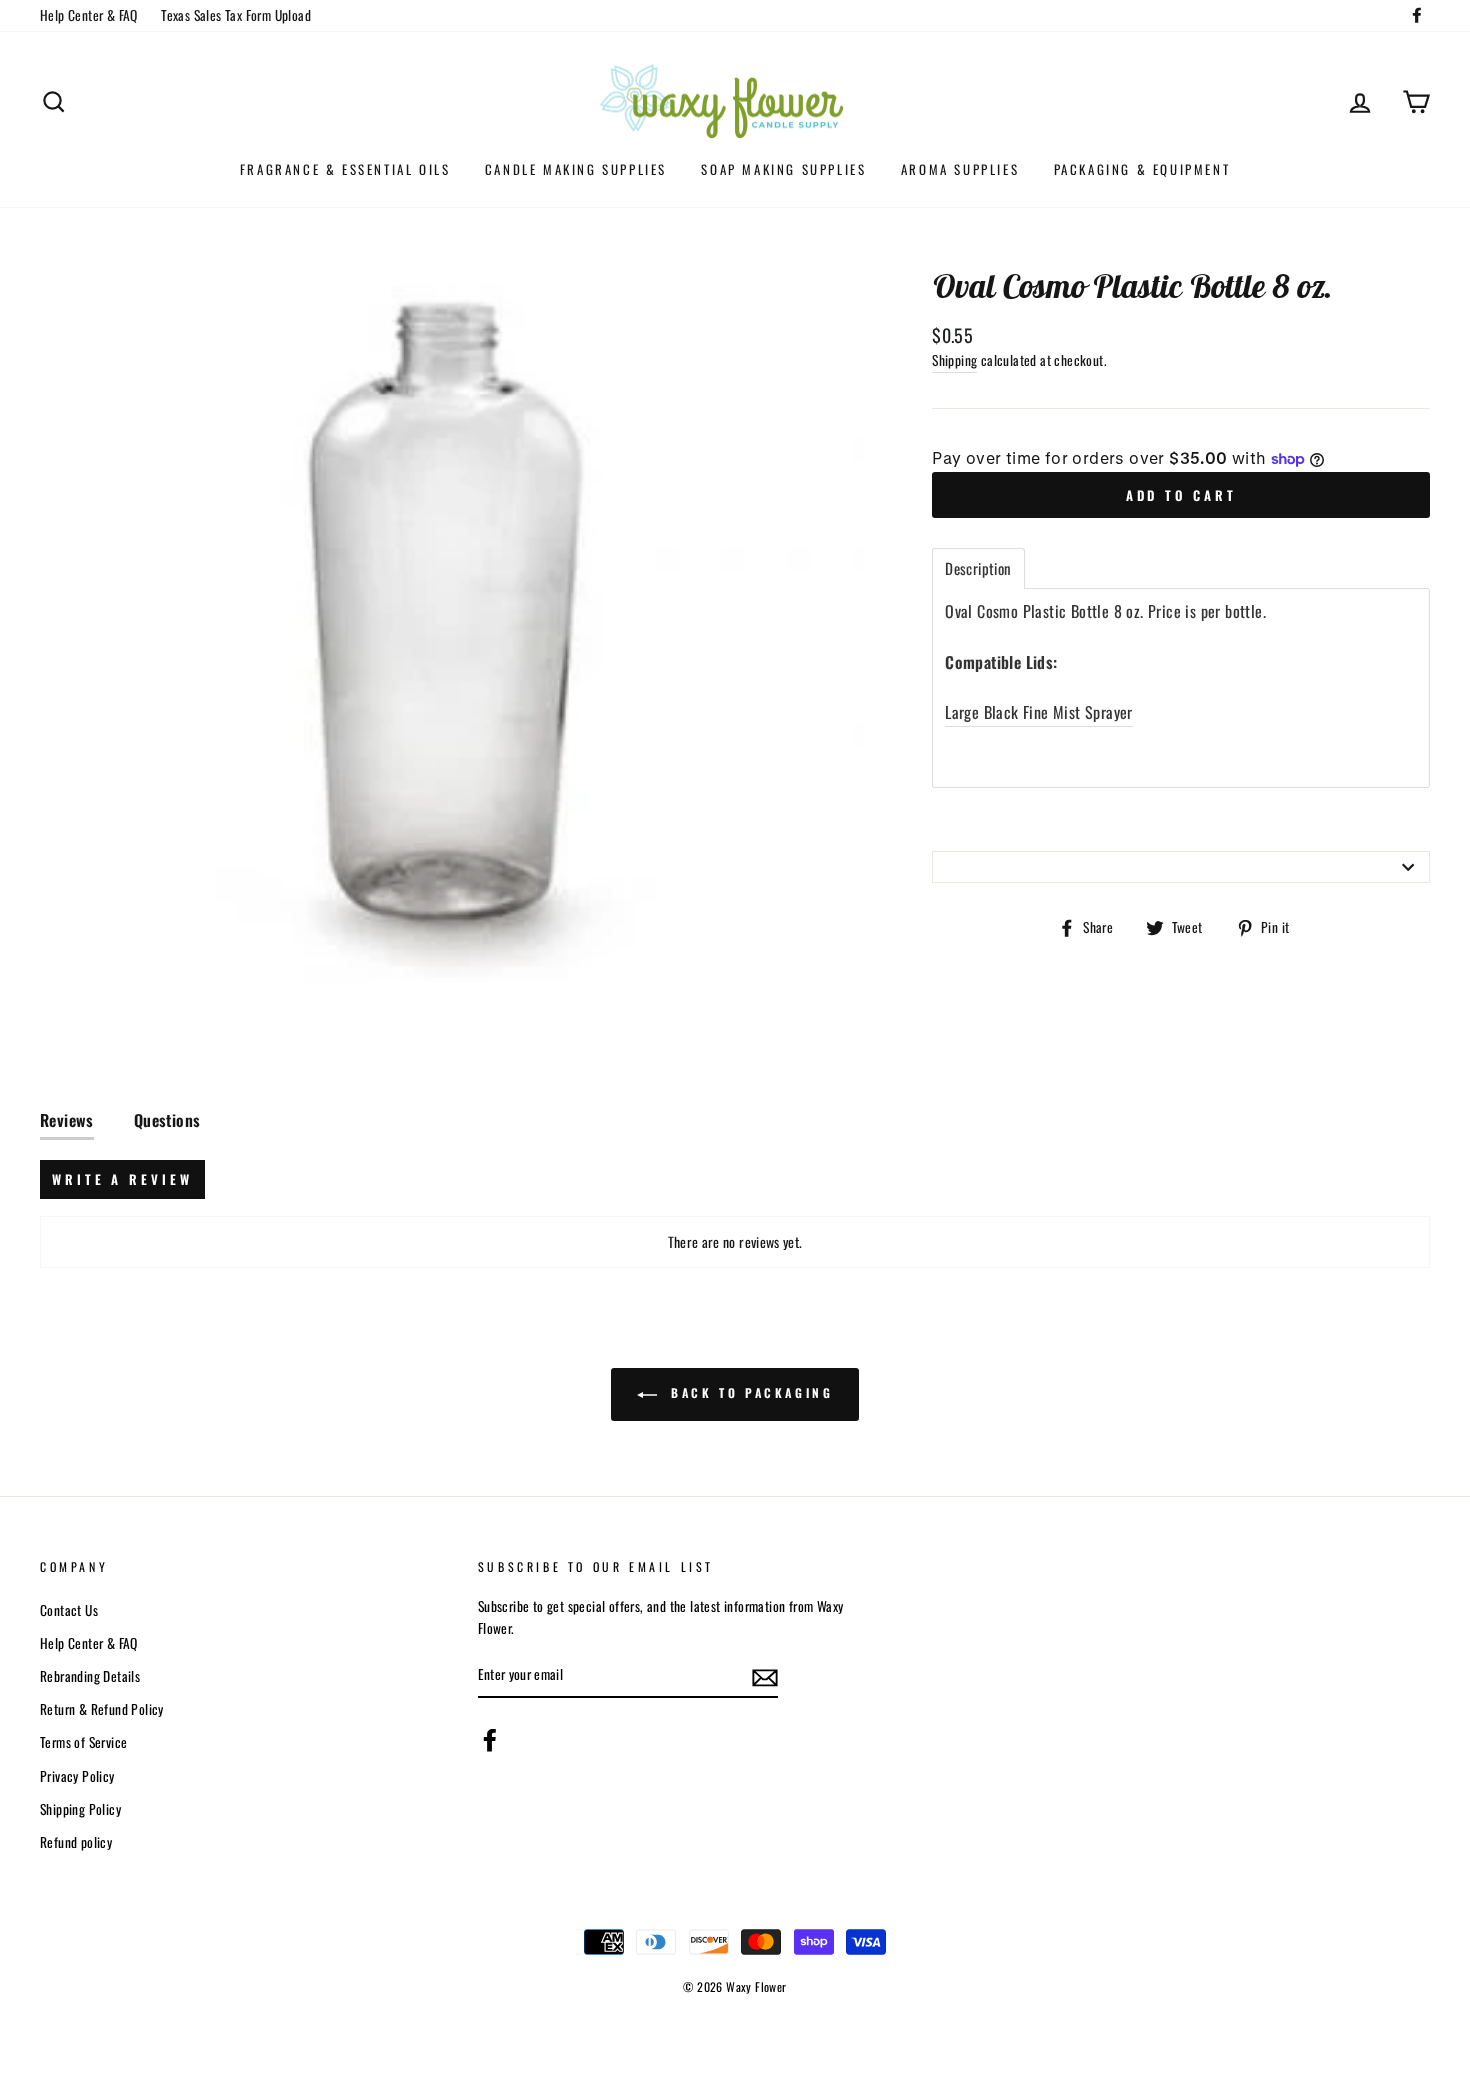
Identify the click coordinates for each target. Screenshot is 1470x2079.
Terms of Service (83, 1742)
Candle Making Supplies (576, 169)
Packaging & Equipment (1142, 169)
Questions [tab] (167, 1120)
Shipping (954, 360)
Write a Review (122, 1179)
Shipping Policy (80, 1809)
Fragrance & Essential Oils (345, 169)
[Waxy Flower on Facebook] (490, 1740)
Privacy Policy (77, 1776)
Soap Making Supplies (783, 169)
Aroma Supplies (960, 169)
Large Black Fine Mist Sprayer (1039, 712)
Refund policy (76, 1842)
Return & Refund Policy (102, 1709)
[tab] (978, 568)
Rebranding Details (90, 1676)
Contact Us (69, 1610)
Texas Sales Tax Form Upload (236, 15)
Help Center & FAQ (89, 15)
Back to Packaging (749, 1392)
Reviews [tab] (67, 1120)
